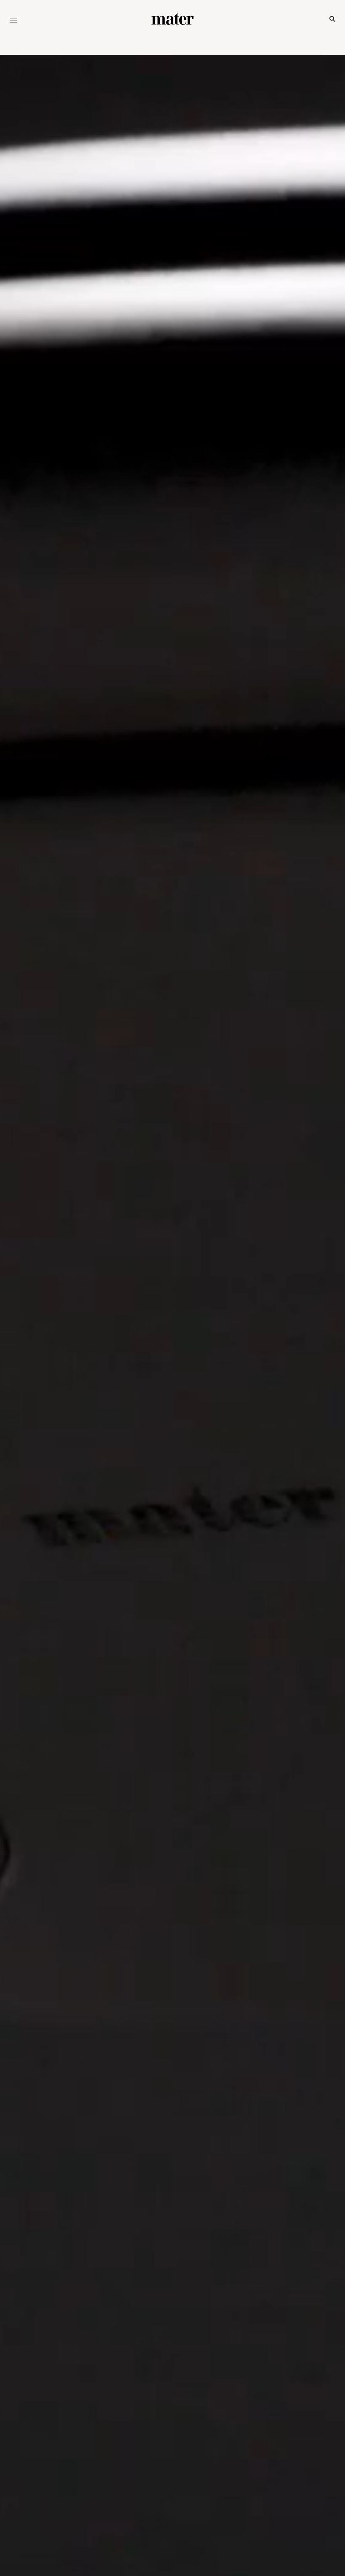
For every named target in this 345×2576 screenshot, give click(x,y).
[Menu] (13, 21)
